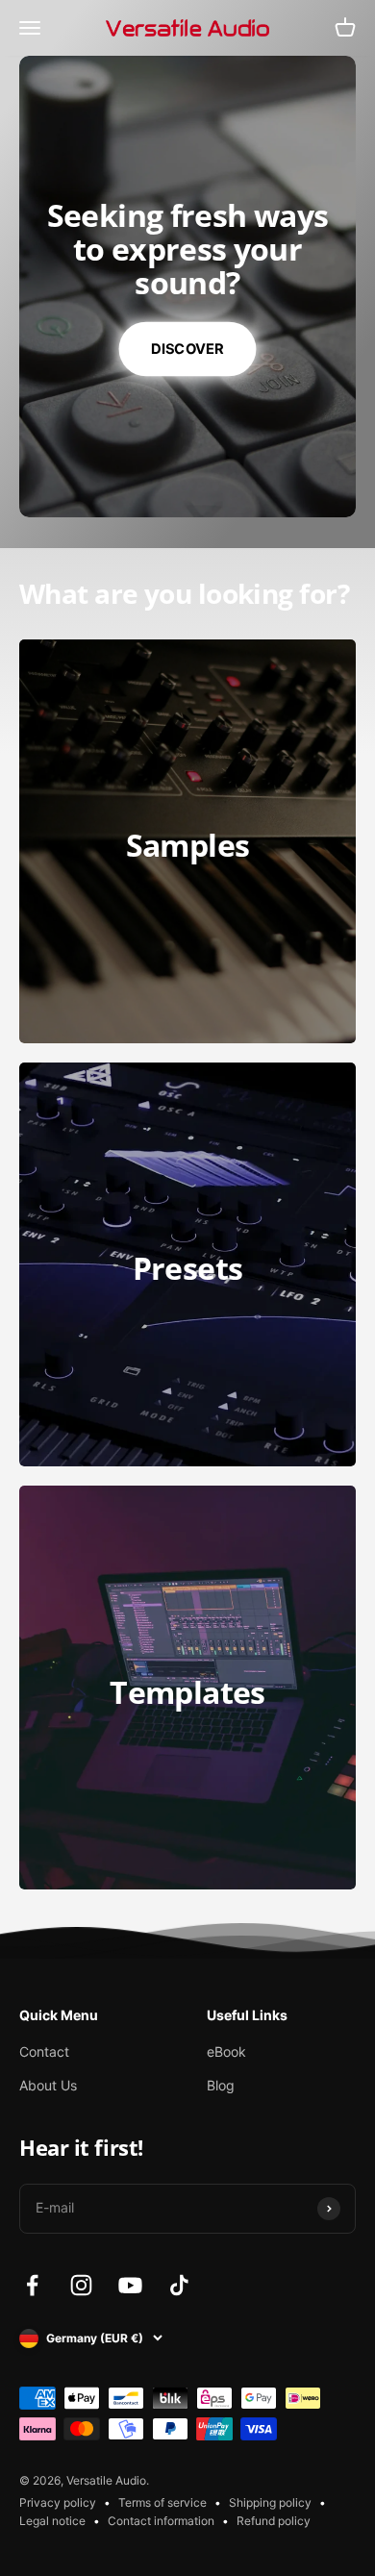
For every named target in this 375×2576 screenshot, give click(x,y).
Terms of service (162, 2502)
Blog (221, 2085)
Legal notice (52, 2521)
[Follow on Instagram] (81, 2285)
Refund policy (274, 2521)
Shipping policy (270, 2502)
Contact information (161, 2521)
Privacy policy (58, 2502)
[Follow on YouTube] (130, 2285)
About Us (48, 2085)
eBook (226, 2051)
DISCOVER (187, 348)
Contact (44, 2051)
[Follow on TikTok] (179, 2285)
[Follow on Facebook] (32, 2285)
